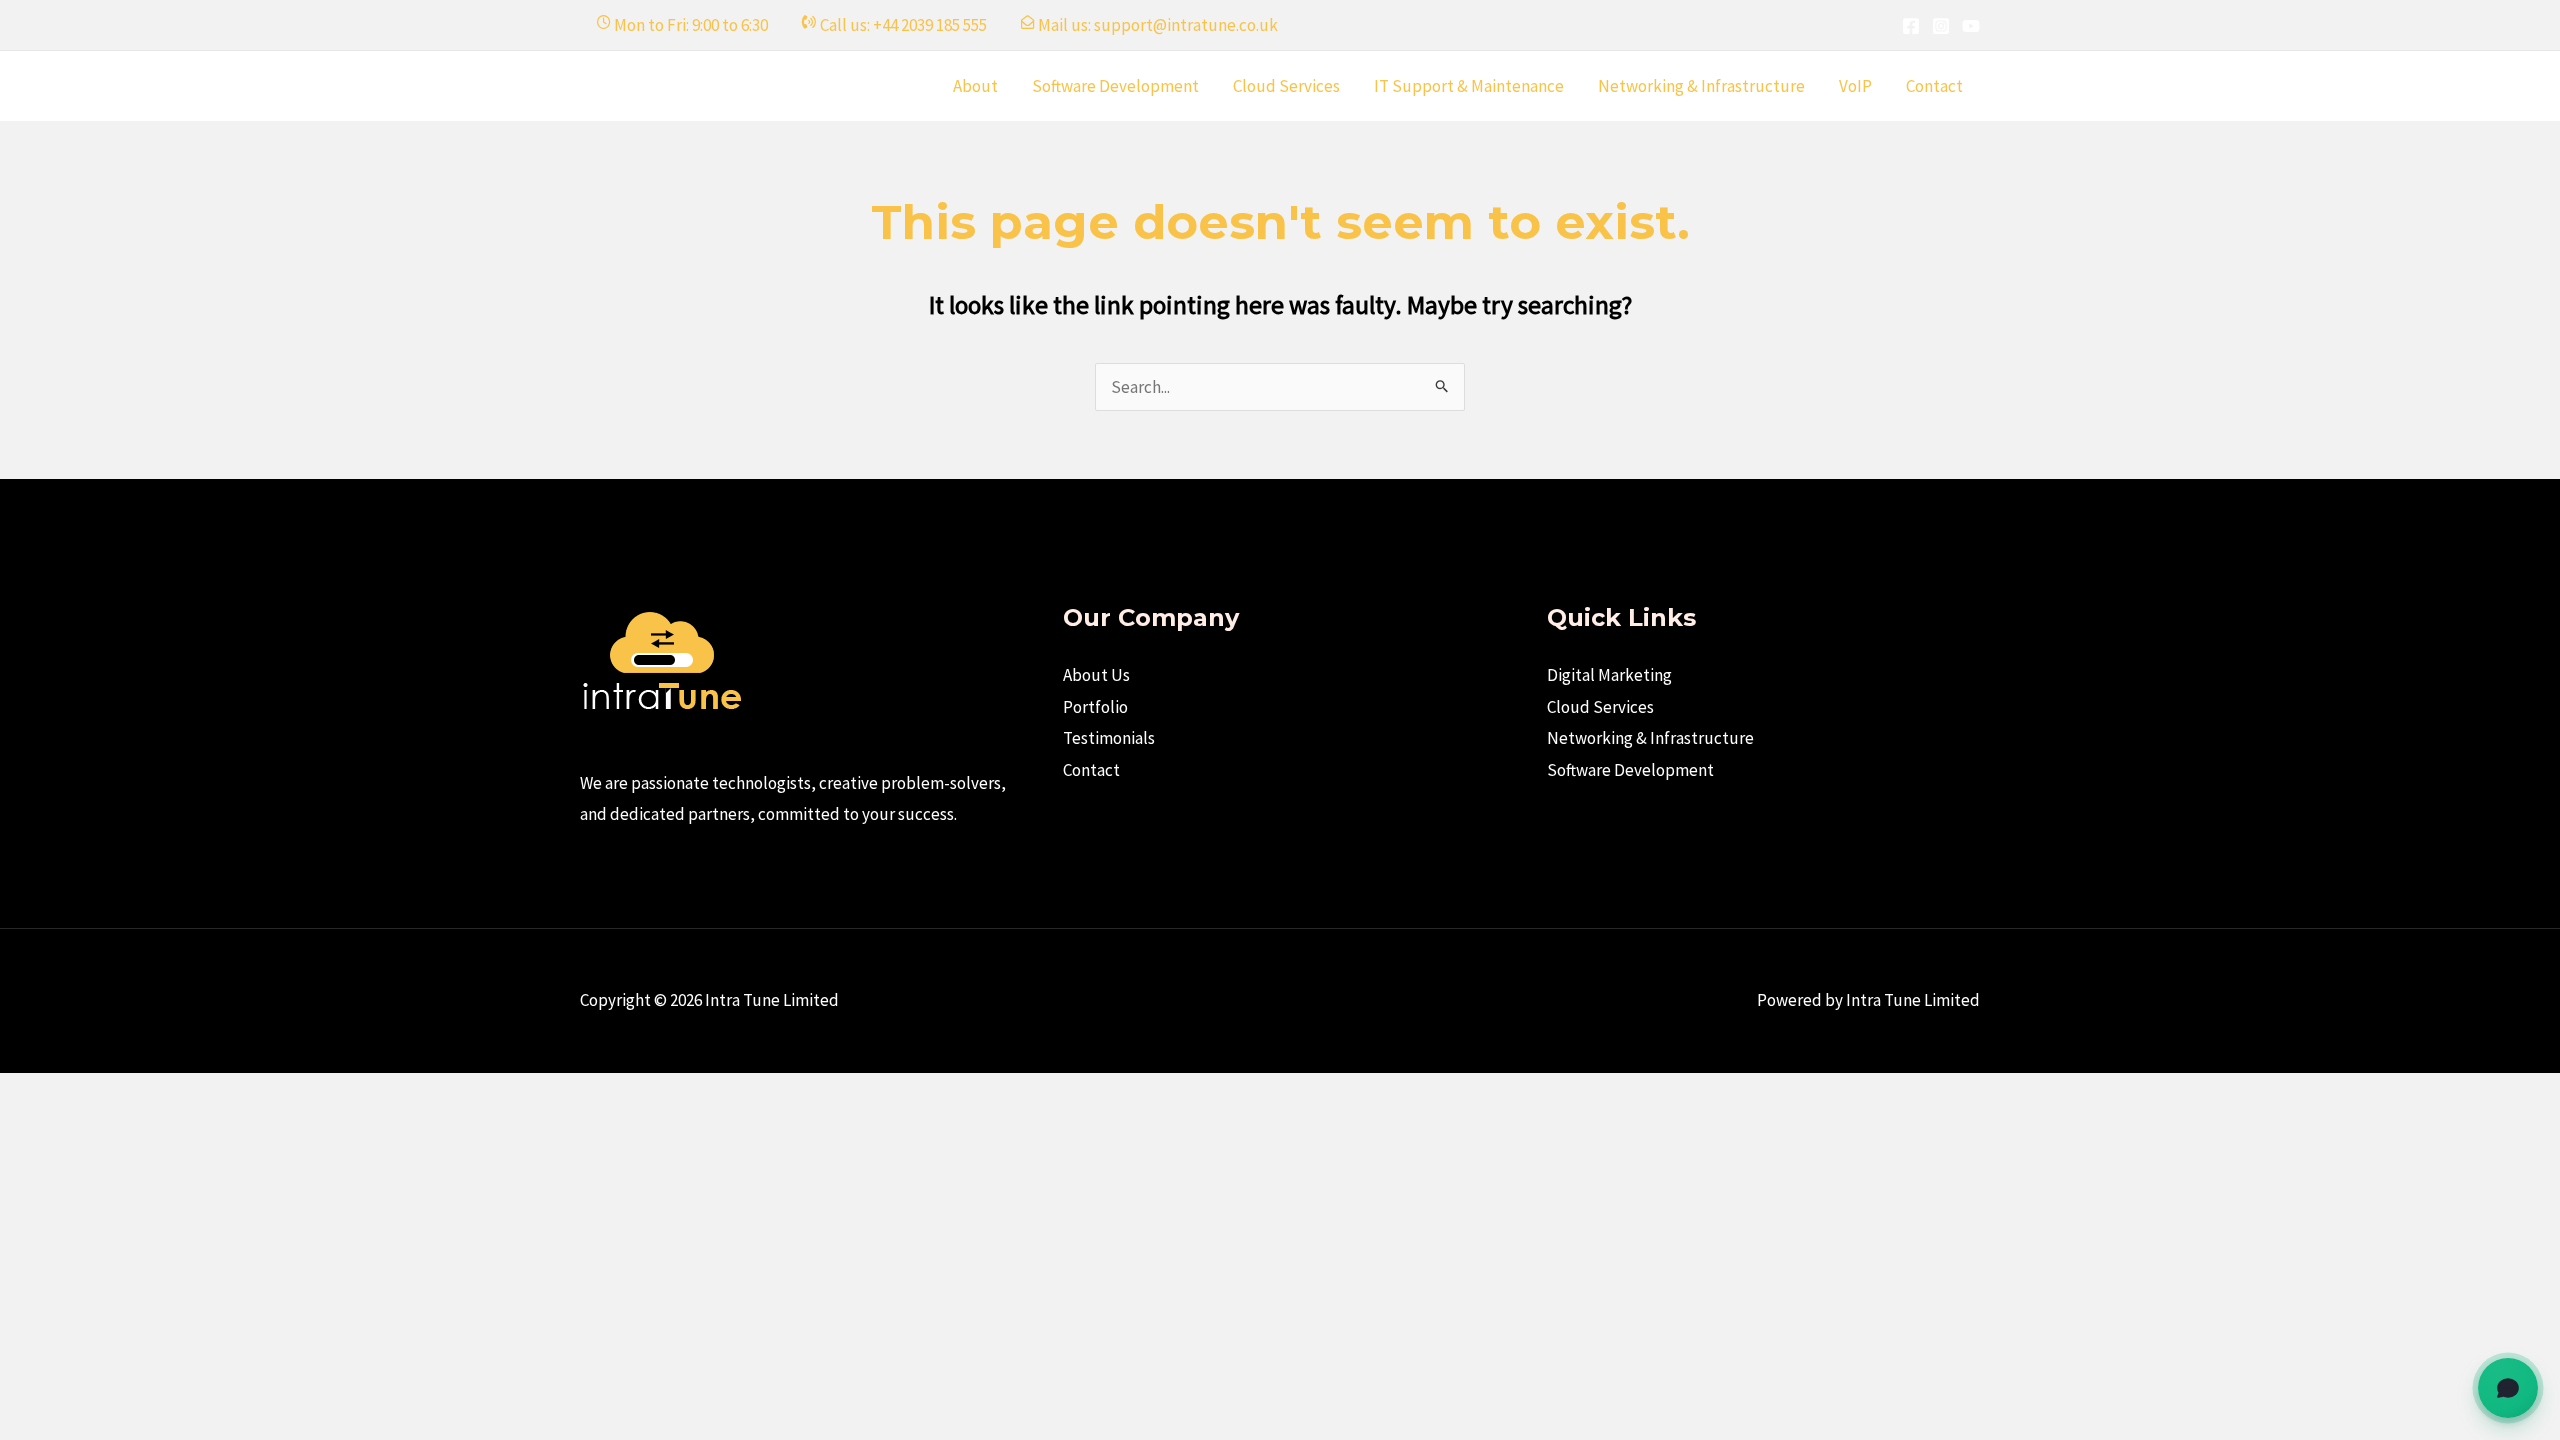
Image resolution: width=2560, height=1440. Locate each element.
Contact (1934, 86)
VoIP (1855, 86)
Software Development (1115, 86)
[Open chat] (2508, 1388)
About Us (1096, 675)
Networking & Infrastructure (1701, 86)
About (975, 86)
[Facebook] (1911, 26)
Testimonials (1109, 738)
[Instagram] (1941, 26)
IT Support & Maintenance (1469, 86)
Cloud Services (1286, 86)
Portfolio (1095, 707)
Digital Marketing (1609, 675)
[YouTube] (1971, 26)
